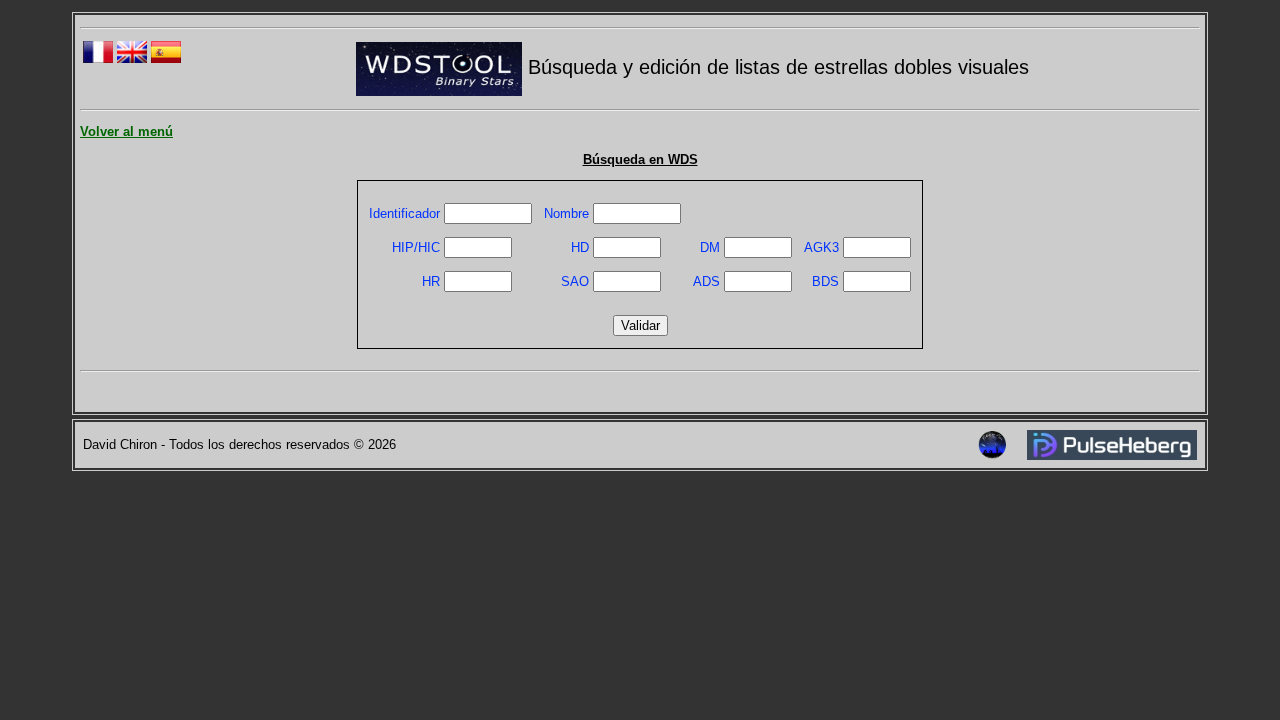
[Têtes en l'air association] (992, 454)
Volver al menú (126, 131)
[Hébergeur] (1112, 455)
